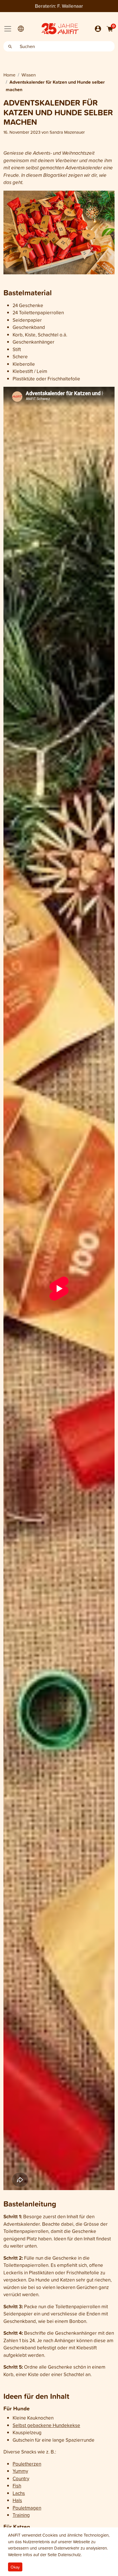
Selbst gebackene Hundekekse (46, 2425)
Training (21, 2515)
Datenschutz (69, 2555)
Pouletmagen (27, 2508)
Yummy (20, 2471)
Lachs (19, 2493)
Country (21, 2478)
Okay (15, 2567)
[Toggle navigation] (8, 29)
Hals (17, 2500)
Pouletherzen (27, 2464)
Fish (17, 2486)
